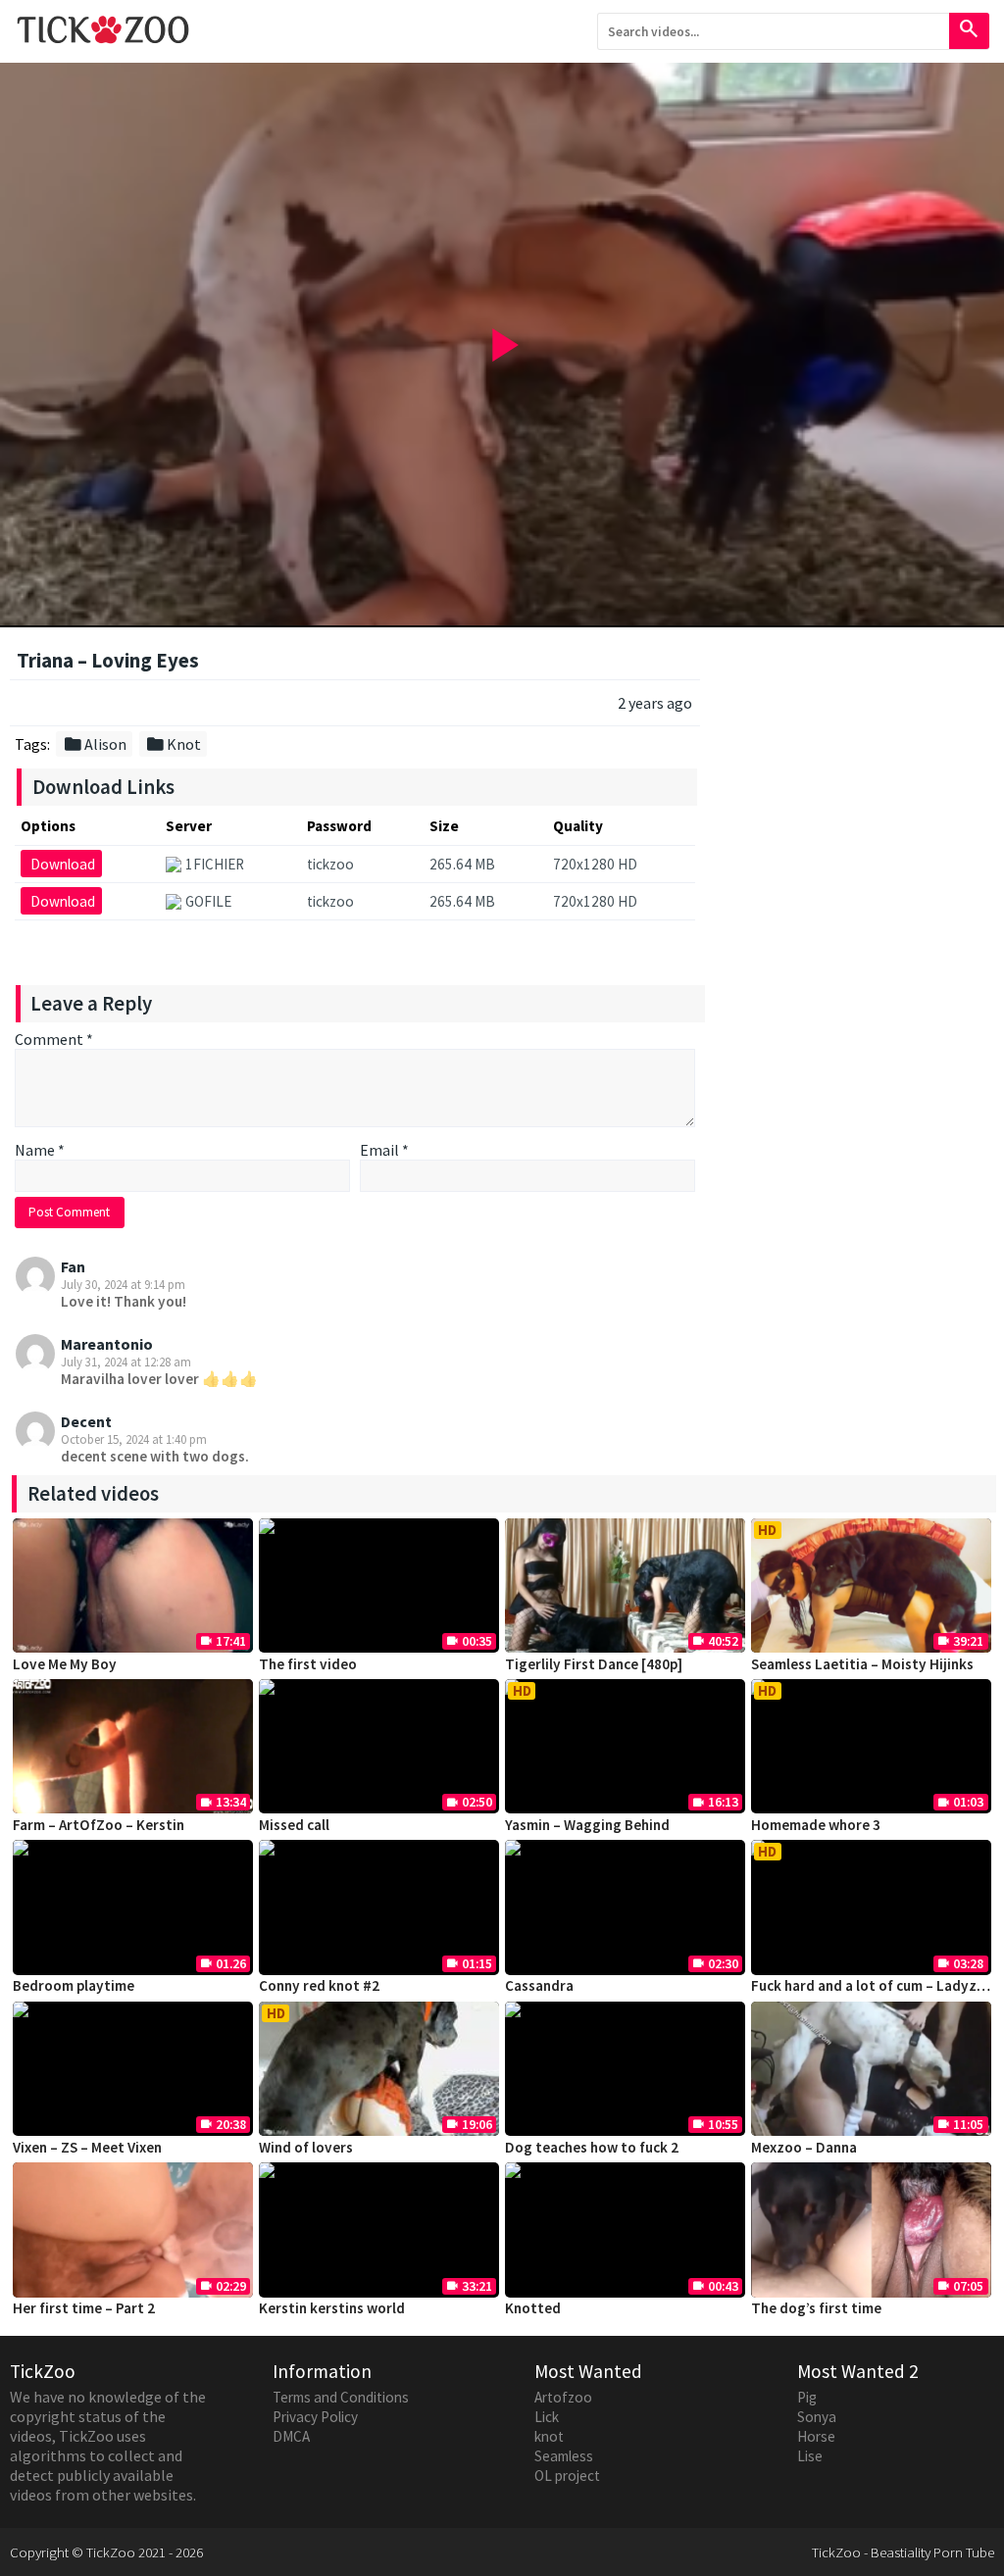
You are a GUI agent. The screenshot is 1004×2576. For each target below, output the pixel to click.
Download (63, 864)
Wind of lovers (306, 2147)
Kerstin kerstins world (332, 2308)
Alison (95, 744)
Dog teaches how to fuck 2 (592, 2147)
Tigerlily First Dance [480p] (594, 1664)
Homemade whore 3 (816, 1825)
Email (384, 1150)
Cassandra (539, 1985)
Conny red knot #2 (319, 1985)
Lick (547, 2417)
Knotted (533, 2308)
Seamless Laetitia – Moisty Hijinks (862, 1664)
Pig (807, 2397)
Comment (54, 1039)
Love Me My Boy (65, 1664)
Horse (816, 2436)
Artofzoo (563, 2397)
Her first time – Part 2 (84, 2308)
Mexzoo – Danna (804, 2147)
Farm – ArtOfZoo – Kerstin (99, 1825)
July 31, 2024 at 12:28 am (126, 1362)
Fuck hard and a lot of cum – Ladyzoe (872, 1985)
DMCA (291, 2436)
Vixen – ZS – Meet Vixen (87, 2147)
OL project (567, 2476)
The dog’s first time (816, 2308)
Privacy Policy (315, 2417)
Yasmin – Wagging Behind (587, 1825)
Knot (173, 744)
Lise (810, 2456)
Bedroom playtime (74, 1985)
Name (40, 1150)
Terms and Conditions (341, 2397)
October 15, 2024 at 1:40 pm (134, 1439)
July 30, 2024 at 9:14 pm (123, 1284)
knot (549, 2436)
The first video (308, 1664)
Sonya (817, 2417)
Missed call (294, 1825)
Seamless (564, 2456)
